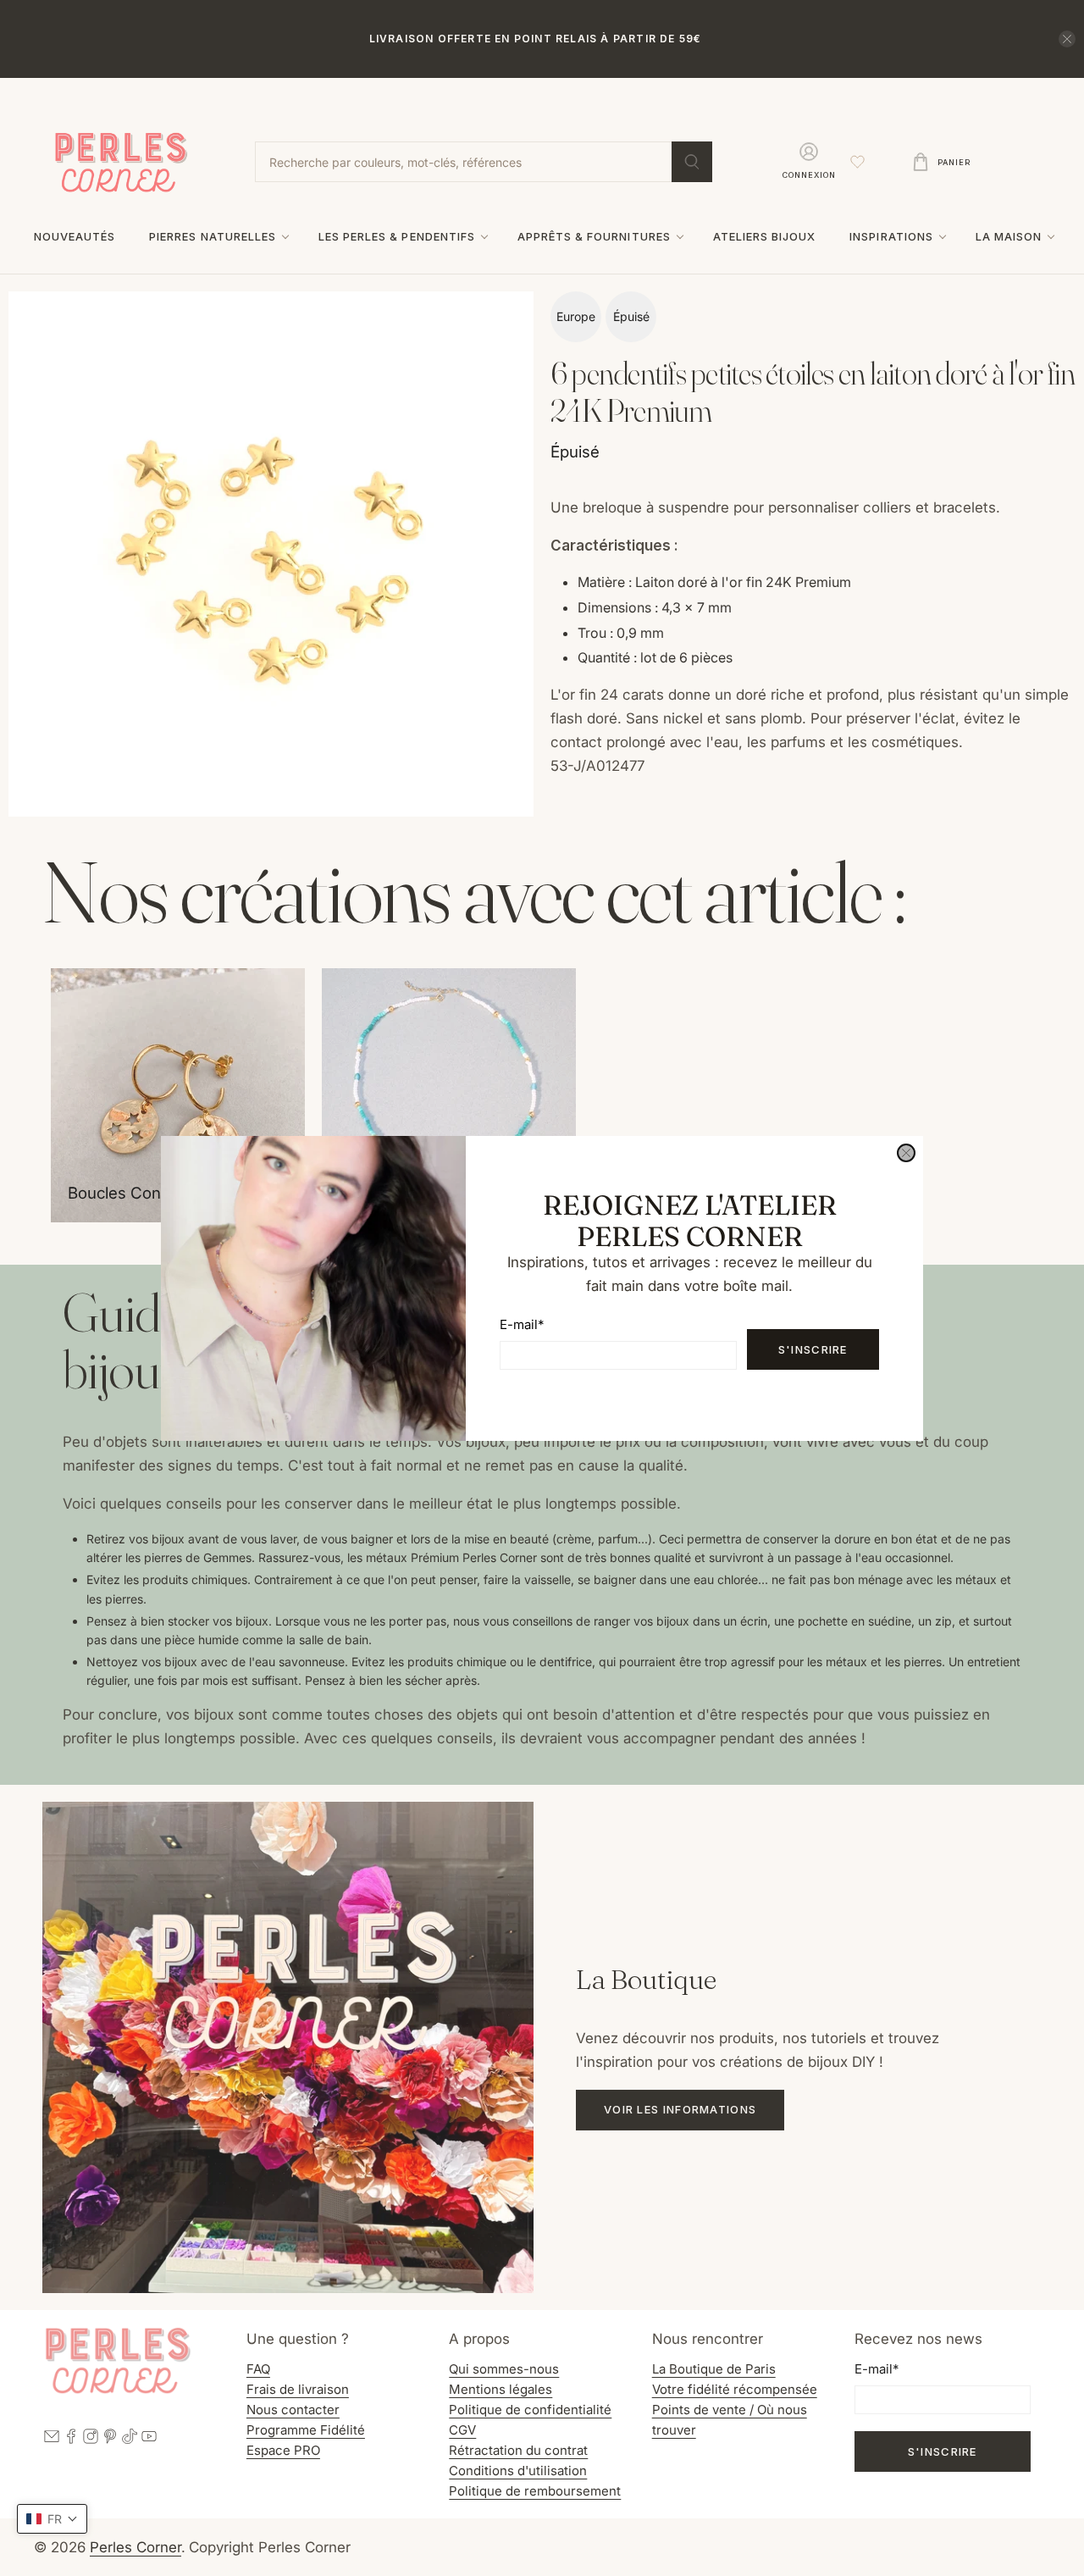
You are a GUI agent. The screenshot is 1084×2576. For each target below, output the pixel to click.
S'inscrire (813, 1349)
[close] (906, 1153)
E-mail (522, 1324)
